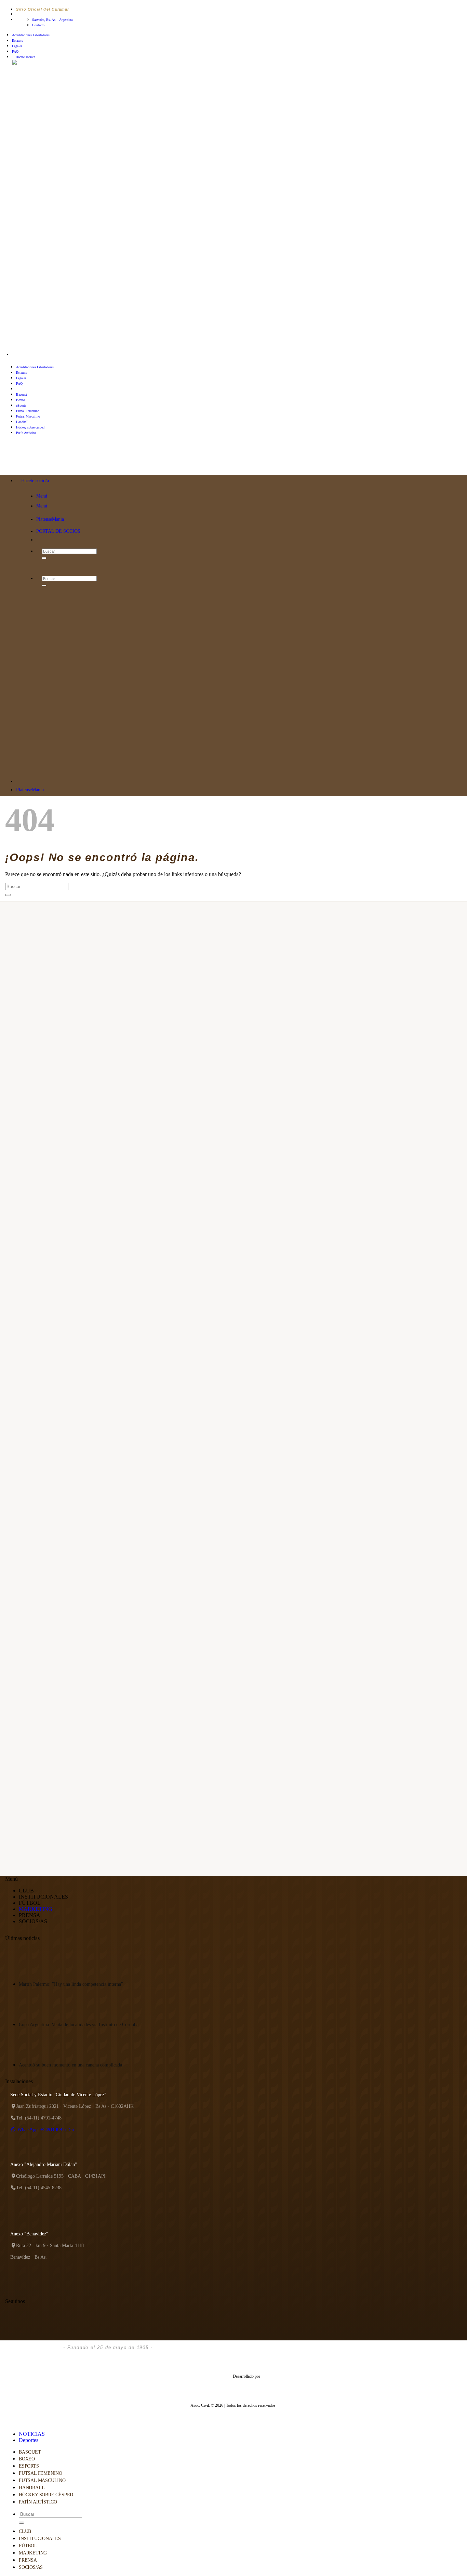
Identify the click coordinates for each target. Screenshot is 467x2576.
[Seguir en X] (31, 355)
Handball (22, 422)
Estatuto (18, 41)
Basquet (22, 394)
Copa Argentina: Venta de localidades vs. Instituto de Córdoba (79, 2025)
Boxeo (21, 400)
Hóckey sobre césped (30, 427)
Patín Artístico (38, 2502)
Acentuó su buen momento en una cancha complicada (70, 2065)
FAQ (15, 51)
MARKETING (36, 1909)
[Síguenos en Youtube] (36, 355)
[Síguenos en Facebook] (15, 355)
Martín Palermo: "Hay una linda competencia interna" (71, 1984)
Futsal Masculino (28, 416)
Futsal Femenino (28, 411)
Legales (17, 46)
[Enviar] (8, 895)
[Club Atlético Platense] (49, 464)
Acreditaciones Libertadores (31, 35)
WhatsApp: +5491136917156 (45, 2130)
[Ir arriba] (3, 2419)
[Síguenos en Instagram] (20, 355)
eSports (21, 405)
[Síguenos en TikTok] (25, 355)
